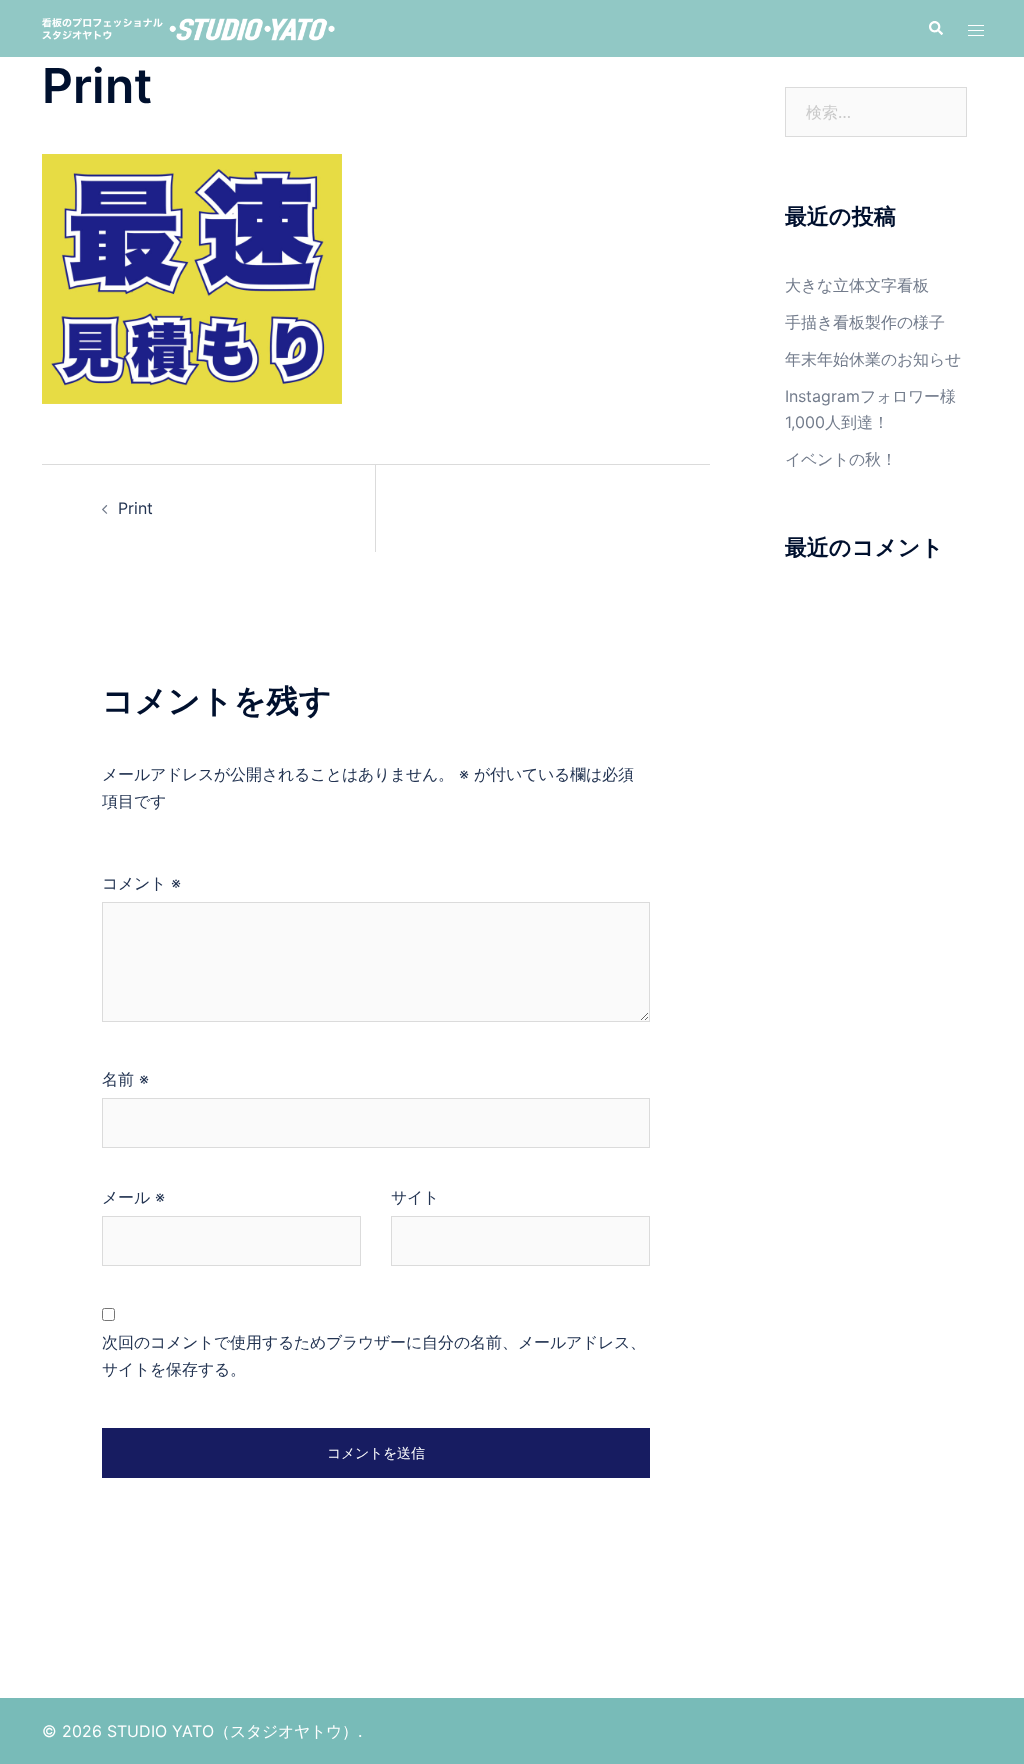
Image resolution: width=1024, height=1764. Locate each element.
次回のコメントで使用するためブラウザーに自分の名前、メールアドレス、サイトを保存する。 (374, 1355)
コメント (141, 883)
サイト (415, 1197)
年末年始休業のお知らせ (873, 359)
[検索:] (876, 112)
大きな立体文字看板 (857, 285)
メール (133, 1197)
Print (135, 508)
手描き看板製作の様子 (865, 322)
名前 (125, 1079)
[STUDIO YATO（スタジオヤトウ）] (187, 28)
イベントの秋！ (841, 459)
